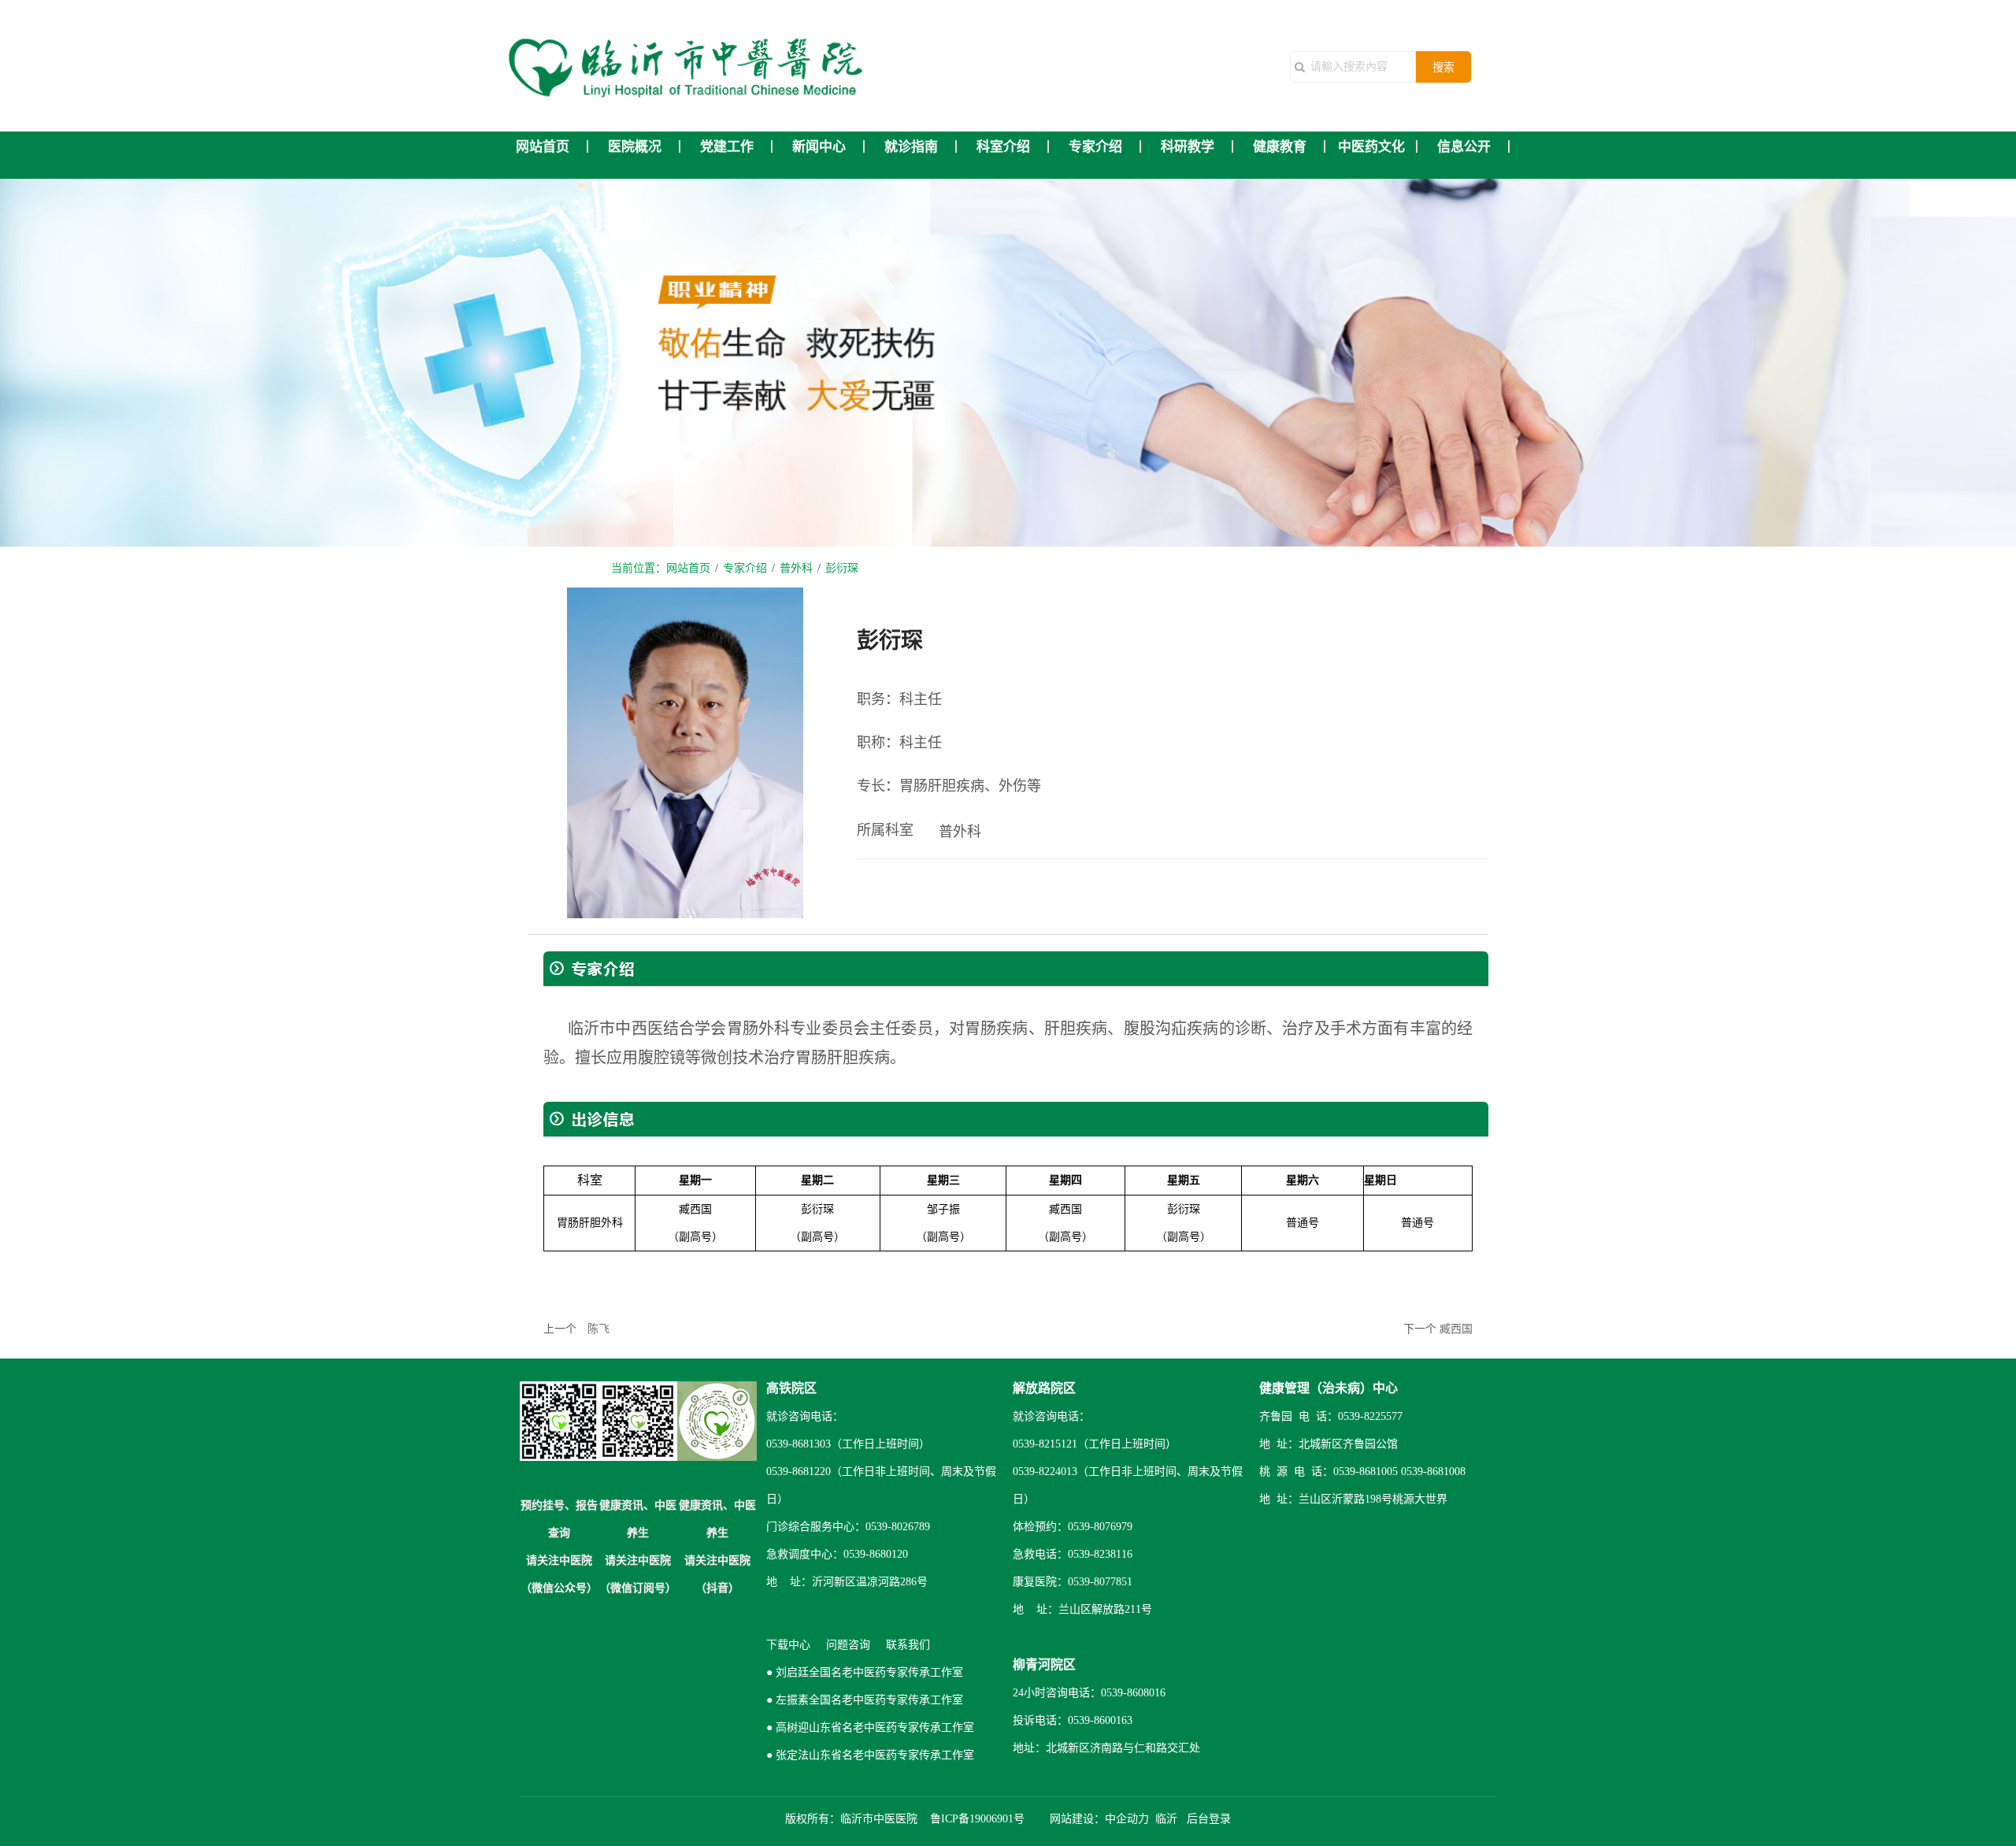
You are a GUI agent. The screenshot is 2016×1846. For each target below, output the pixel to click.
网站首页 (543, 147)
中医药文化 (1371, 147)
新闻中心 (819, 147)
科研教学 (1188, 147)
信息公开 (1464, 147)
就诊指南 (911, 147)
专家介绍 (1095, 147)
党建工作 (727, 147)
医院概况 (635, 147)
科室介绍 (1003, 147)
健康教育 (1280, 147)
